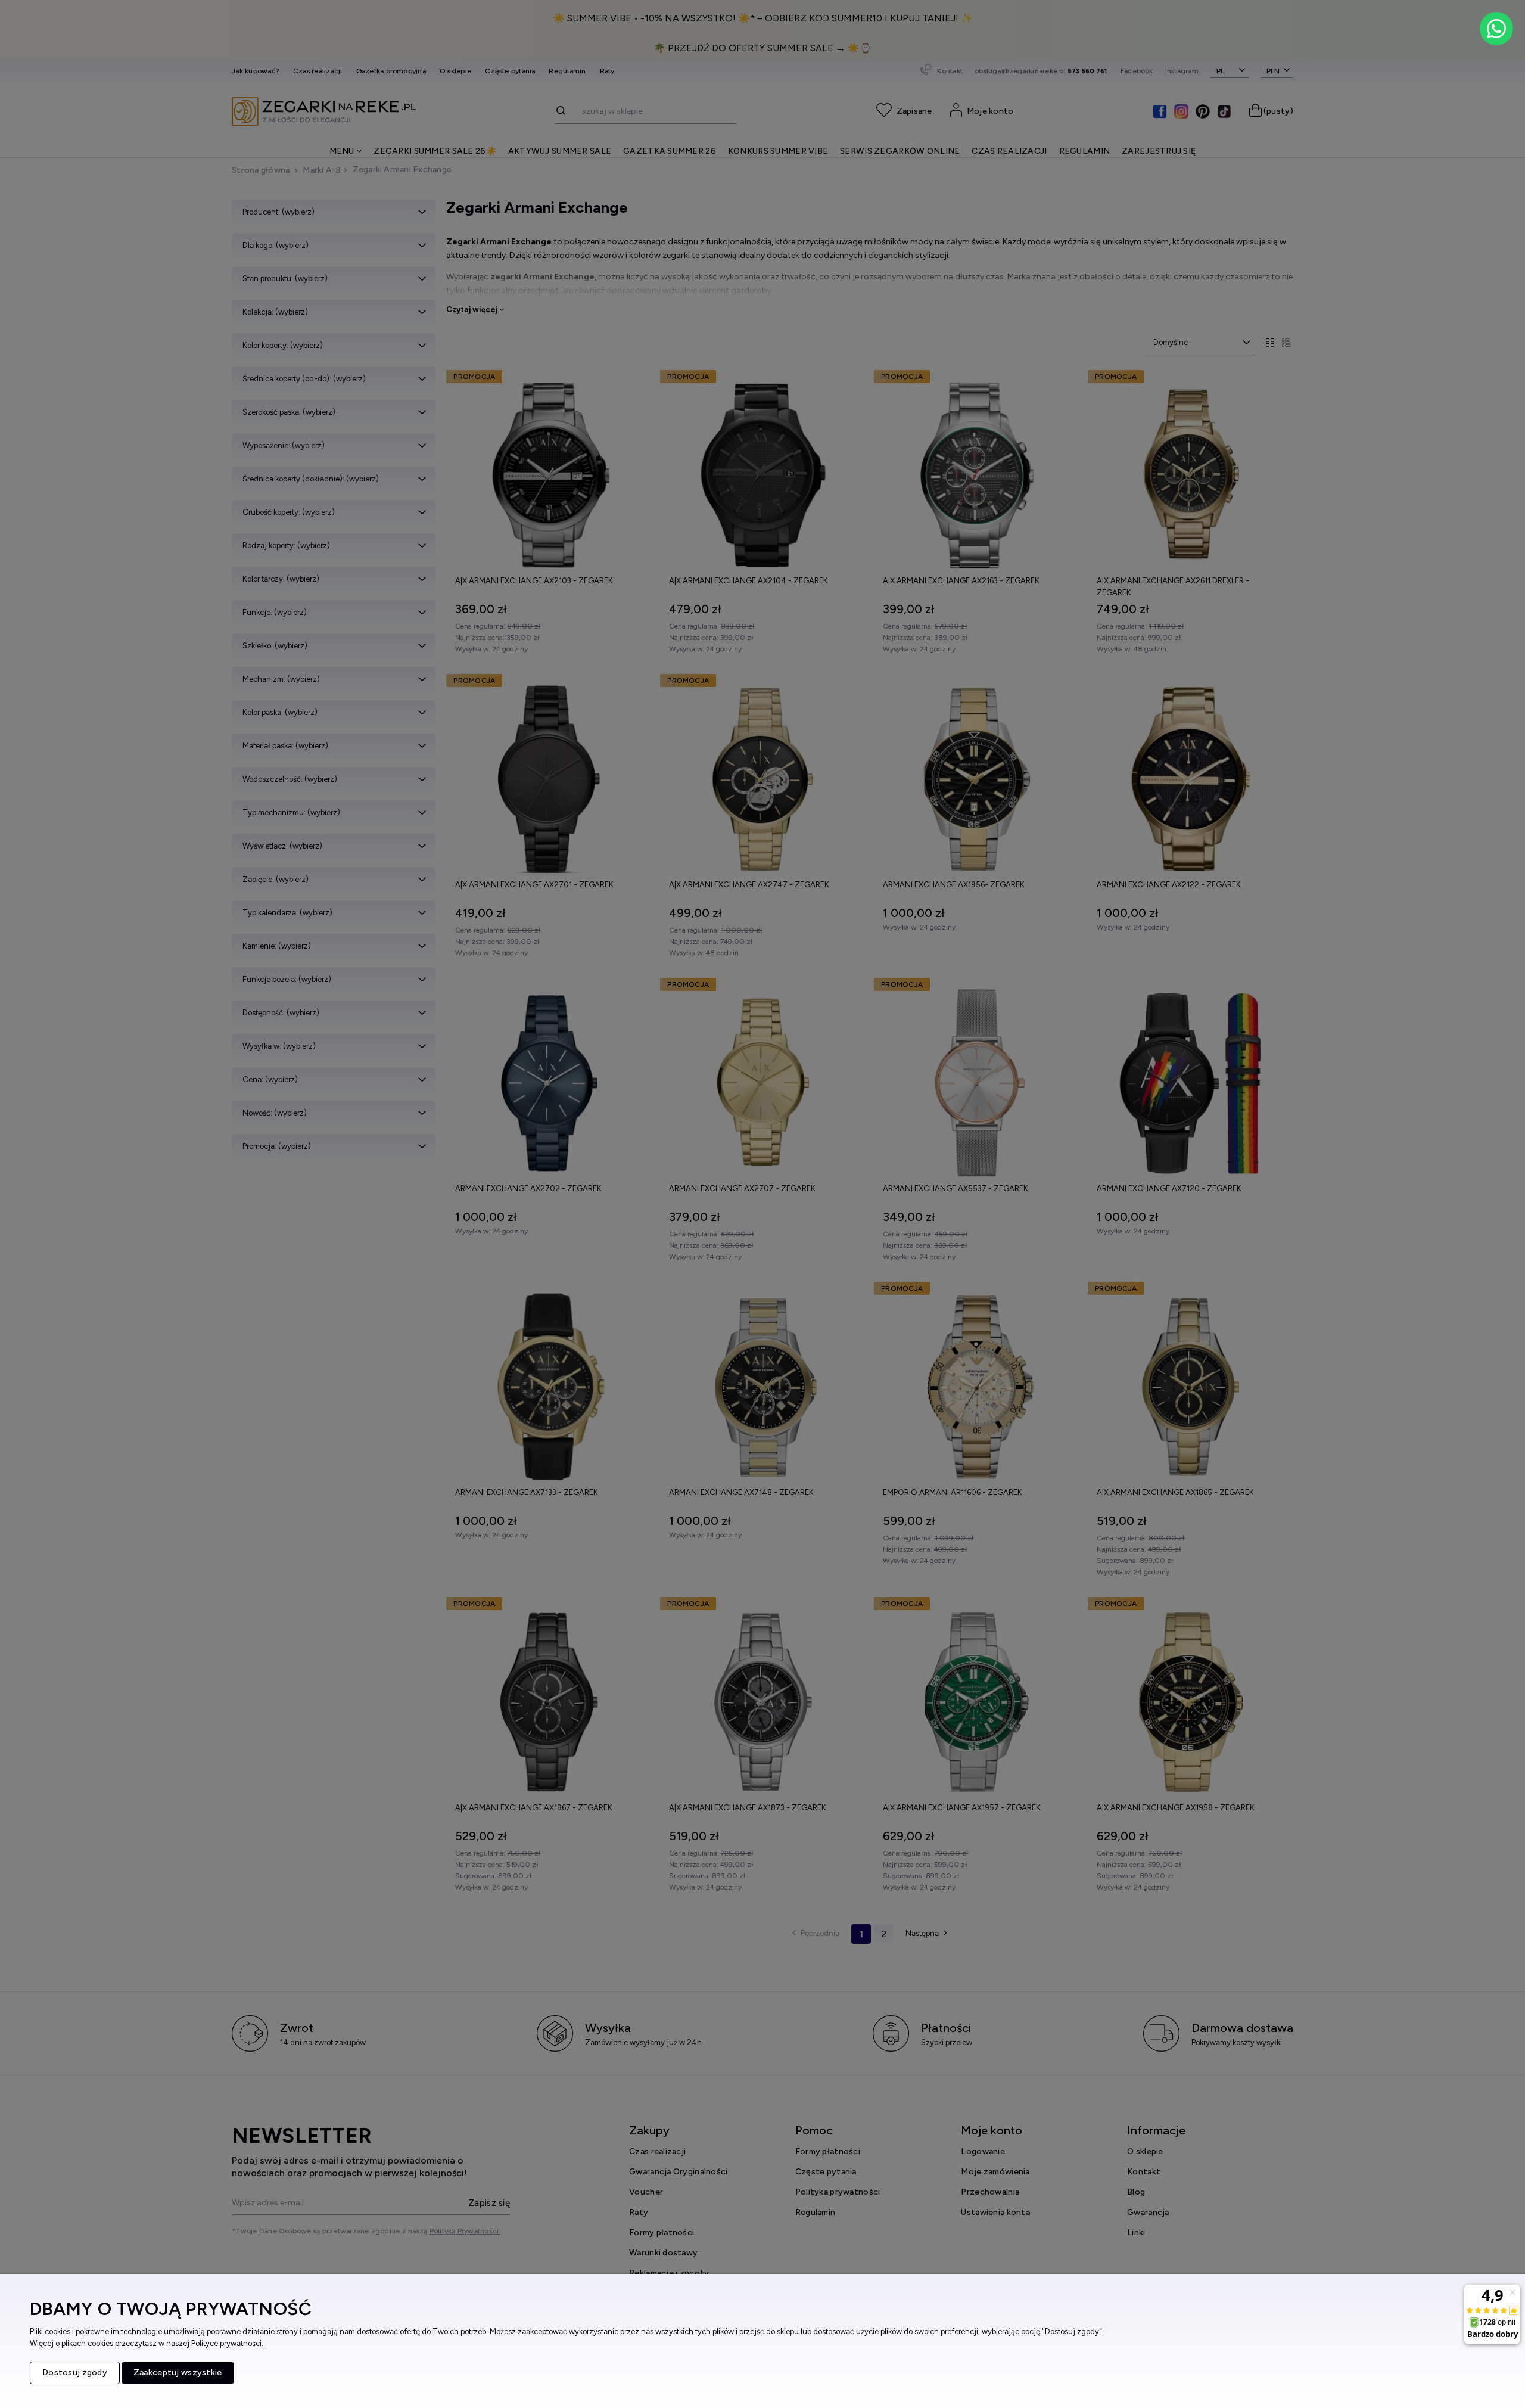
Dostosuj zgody (75, 2373)
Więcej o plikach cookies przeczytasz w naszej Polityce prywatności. (147, 2343)
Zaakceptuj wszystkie (178, 2373)
